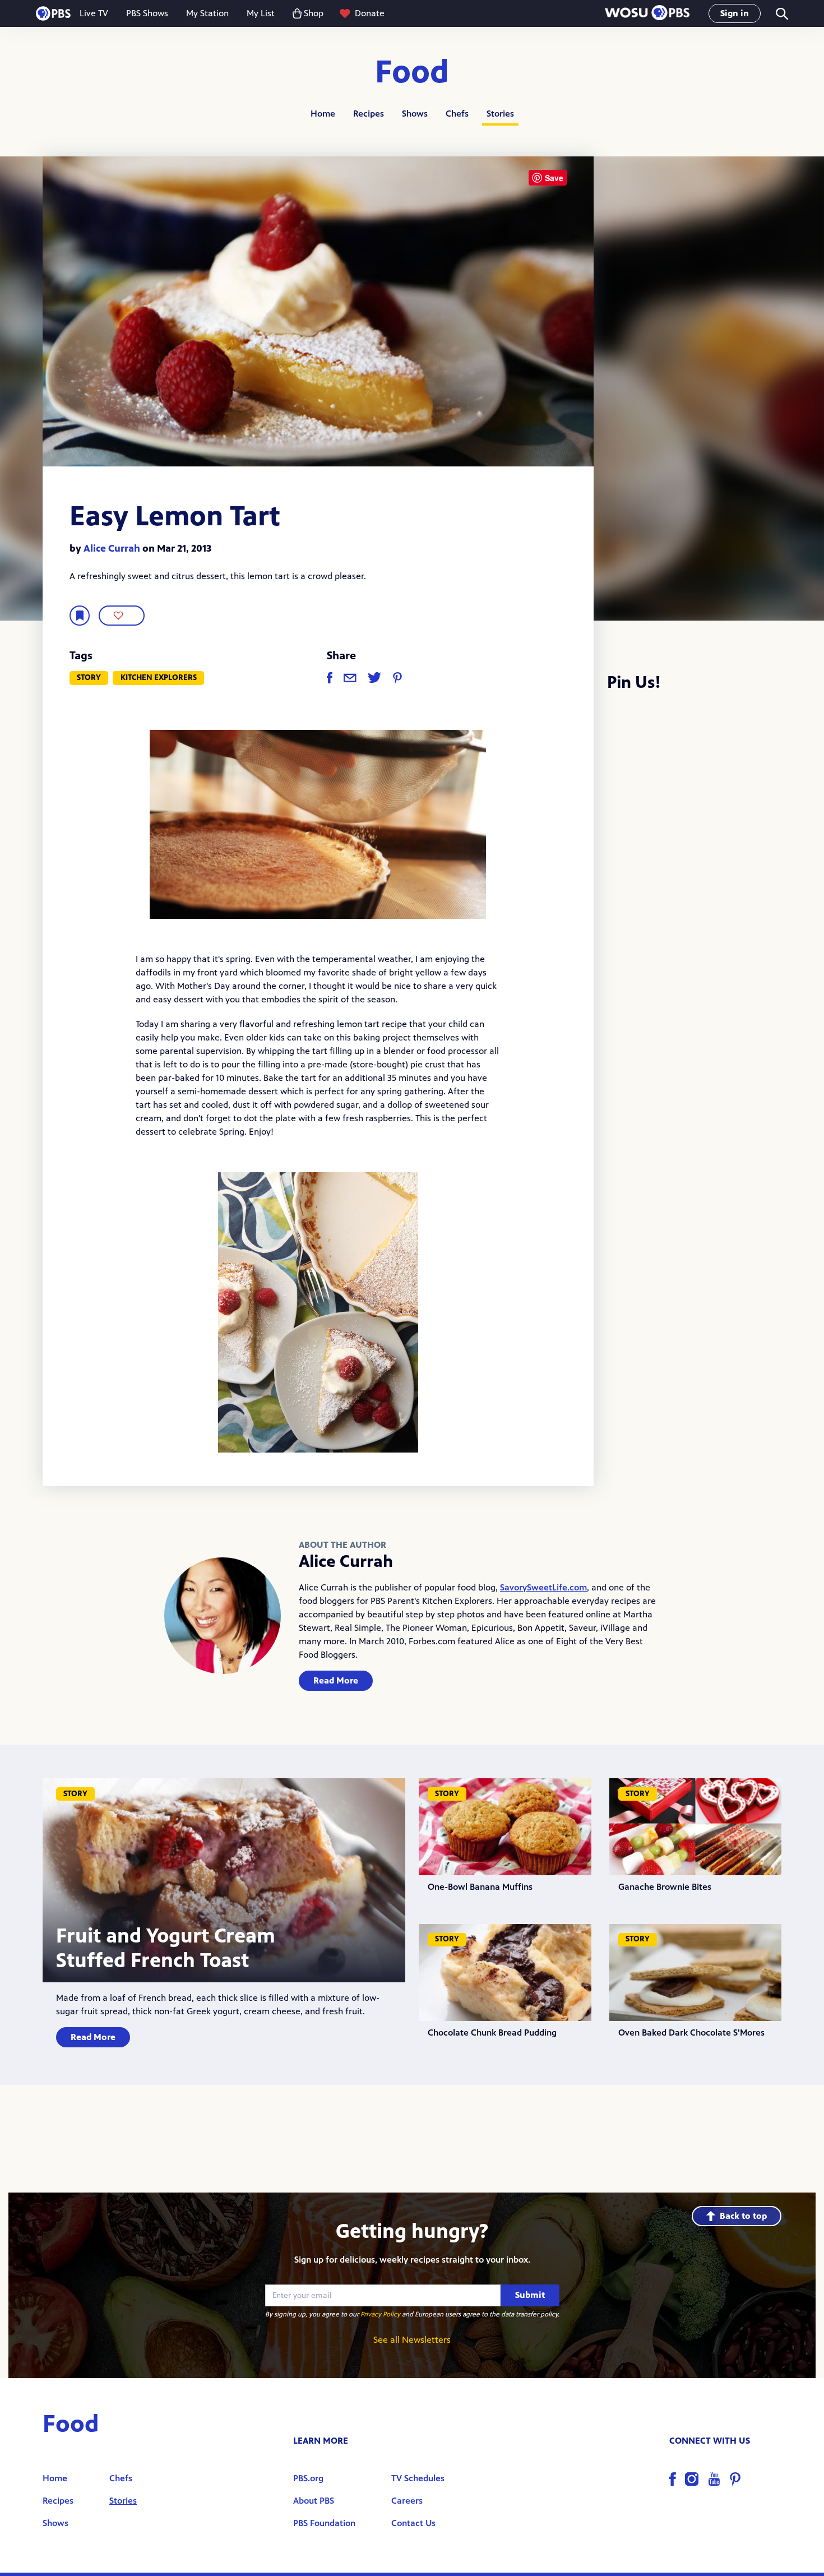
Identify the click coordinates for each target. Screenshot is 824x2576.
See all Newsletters (412, 2340)
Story (89, 677)
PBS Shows (147, 13)
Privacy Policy (380, 2314)
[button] (647, 14)
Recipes (369, 114)
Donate (370, 13)
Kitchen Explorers (159, 677)
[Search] (781, 14)
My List (261, 13)
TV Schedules (418, 2478)
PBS (53, 13)
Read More (336, 1680)
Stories (500, 114)
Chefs (457, 114)
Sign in (735, 13)
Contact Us (413, 2523)
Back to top (743, 2216)
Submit (530, 2295)
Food (412, 73)
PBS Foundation (324, 2523)
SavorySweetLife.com (543, 1587)
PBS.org (308, 2478)
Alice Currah (112, 548)
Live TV (94, 13)
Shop (314, 13)
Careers (407, 2501)
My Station (207, 13)
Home (323, 114)
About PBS (314, 2501)
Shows (415, 114)
